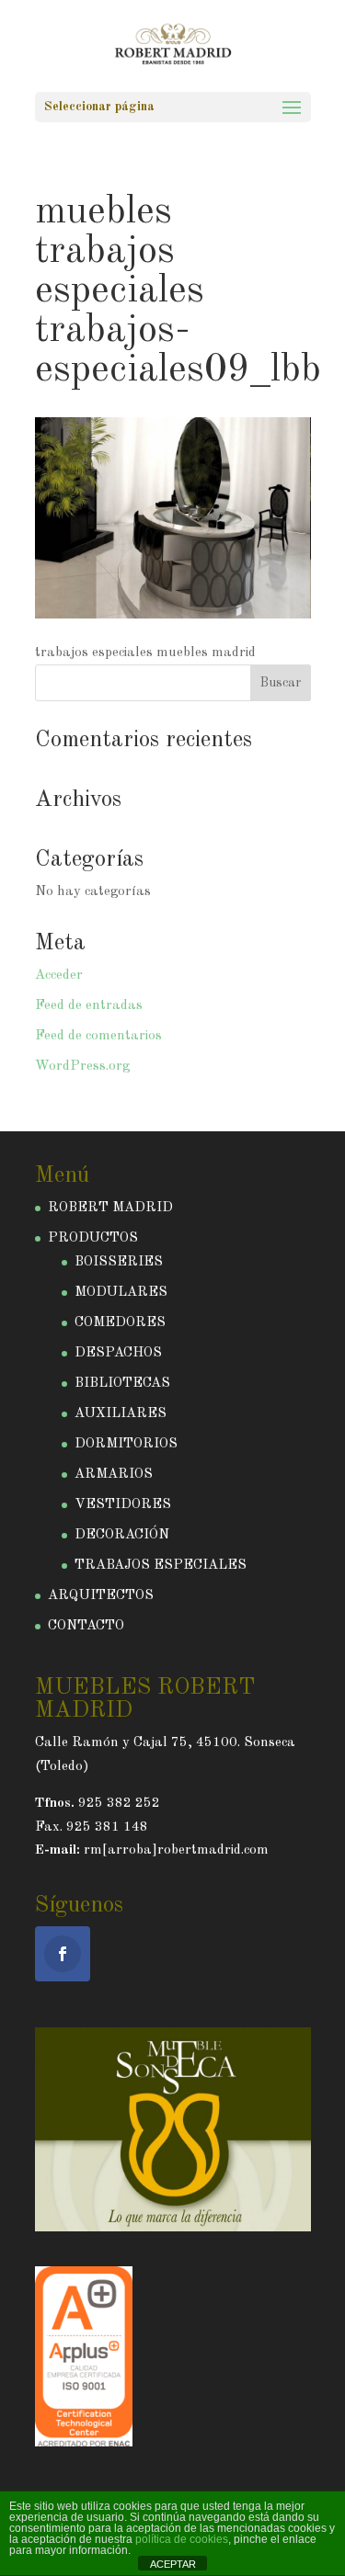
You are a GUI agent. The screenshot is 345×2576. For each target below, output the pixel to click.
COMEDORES (120, 1323)
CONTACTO (86, 1626)
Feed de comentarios (98, 1036)
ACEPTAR (173, 2564)
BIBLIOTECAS (122, 1384)
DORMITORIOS (126, 1444)
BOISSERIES (119, 1262)
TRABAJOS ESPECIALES (161, 1566)
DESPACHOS (118, 1353)
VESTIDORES (123, 1505)
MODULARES (121, 1293)
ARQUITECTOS (101, 1596)
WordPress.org (82, 1067)
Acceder (59, 976)
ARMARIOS (114, 1475)
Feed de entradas (89, 1006)
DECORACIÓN (122, 1535)
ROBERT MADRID (110, 1208)
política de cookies (182, 2539)
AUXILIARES (121, 1414)
